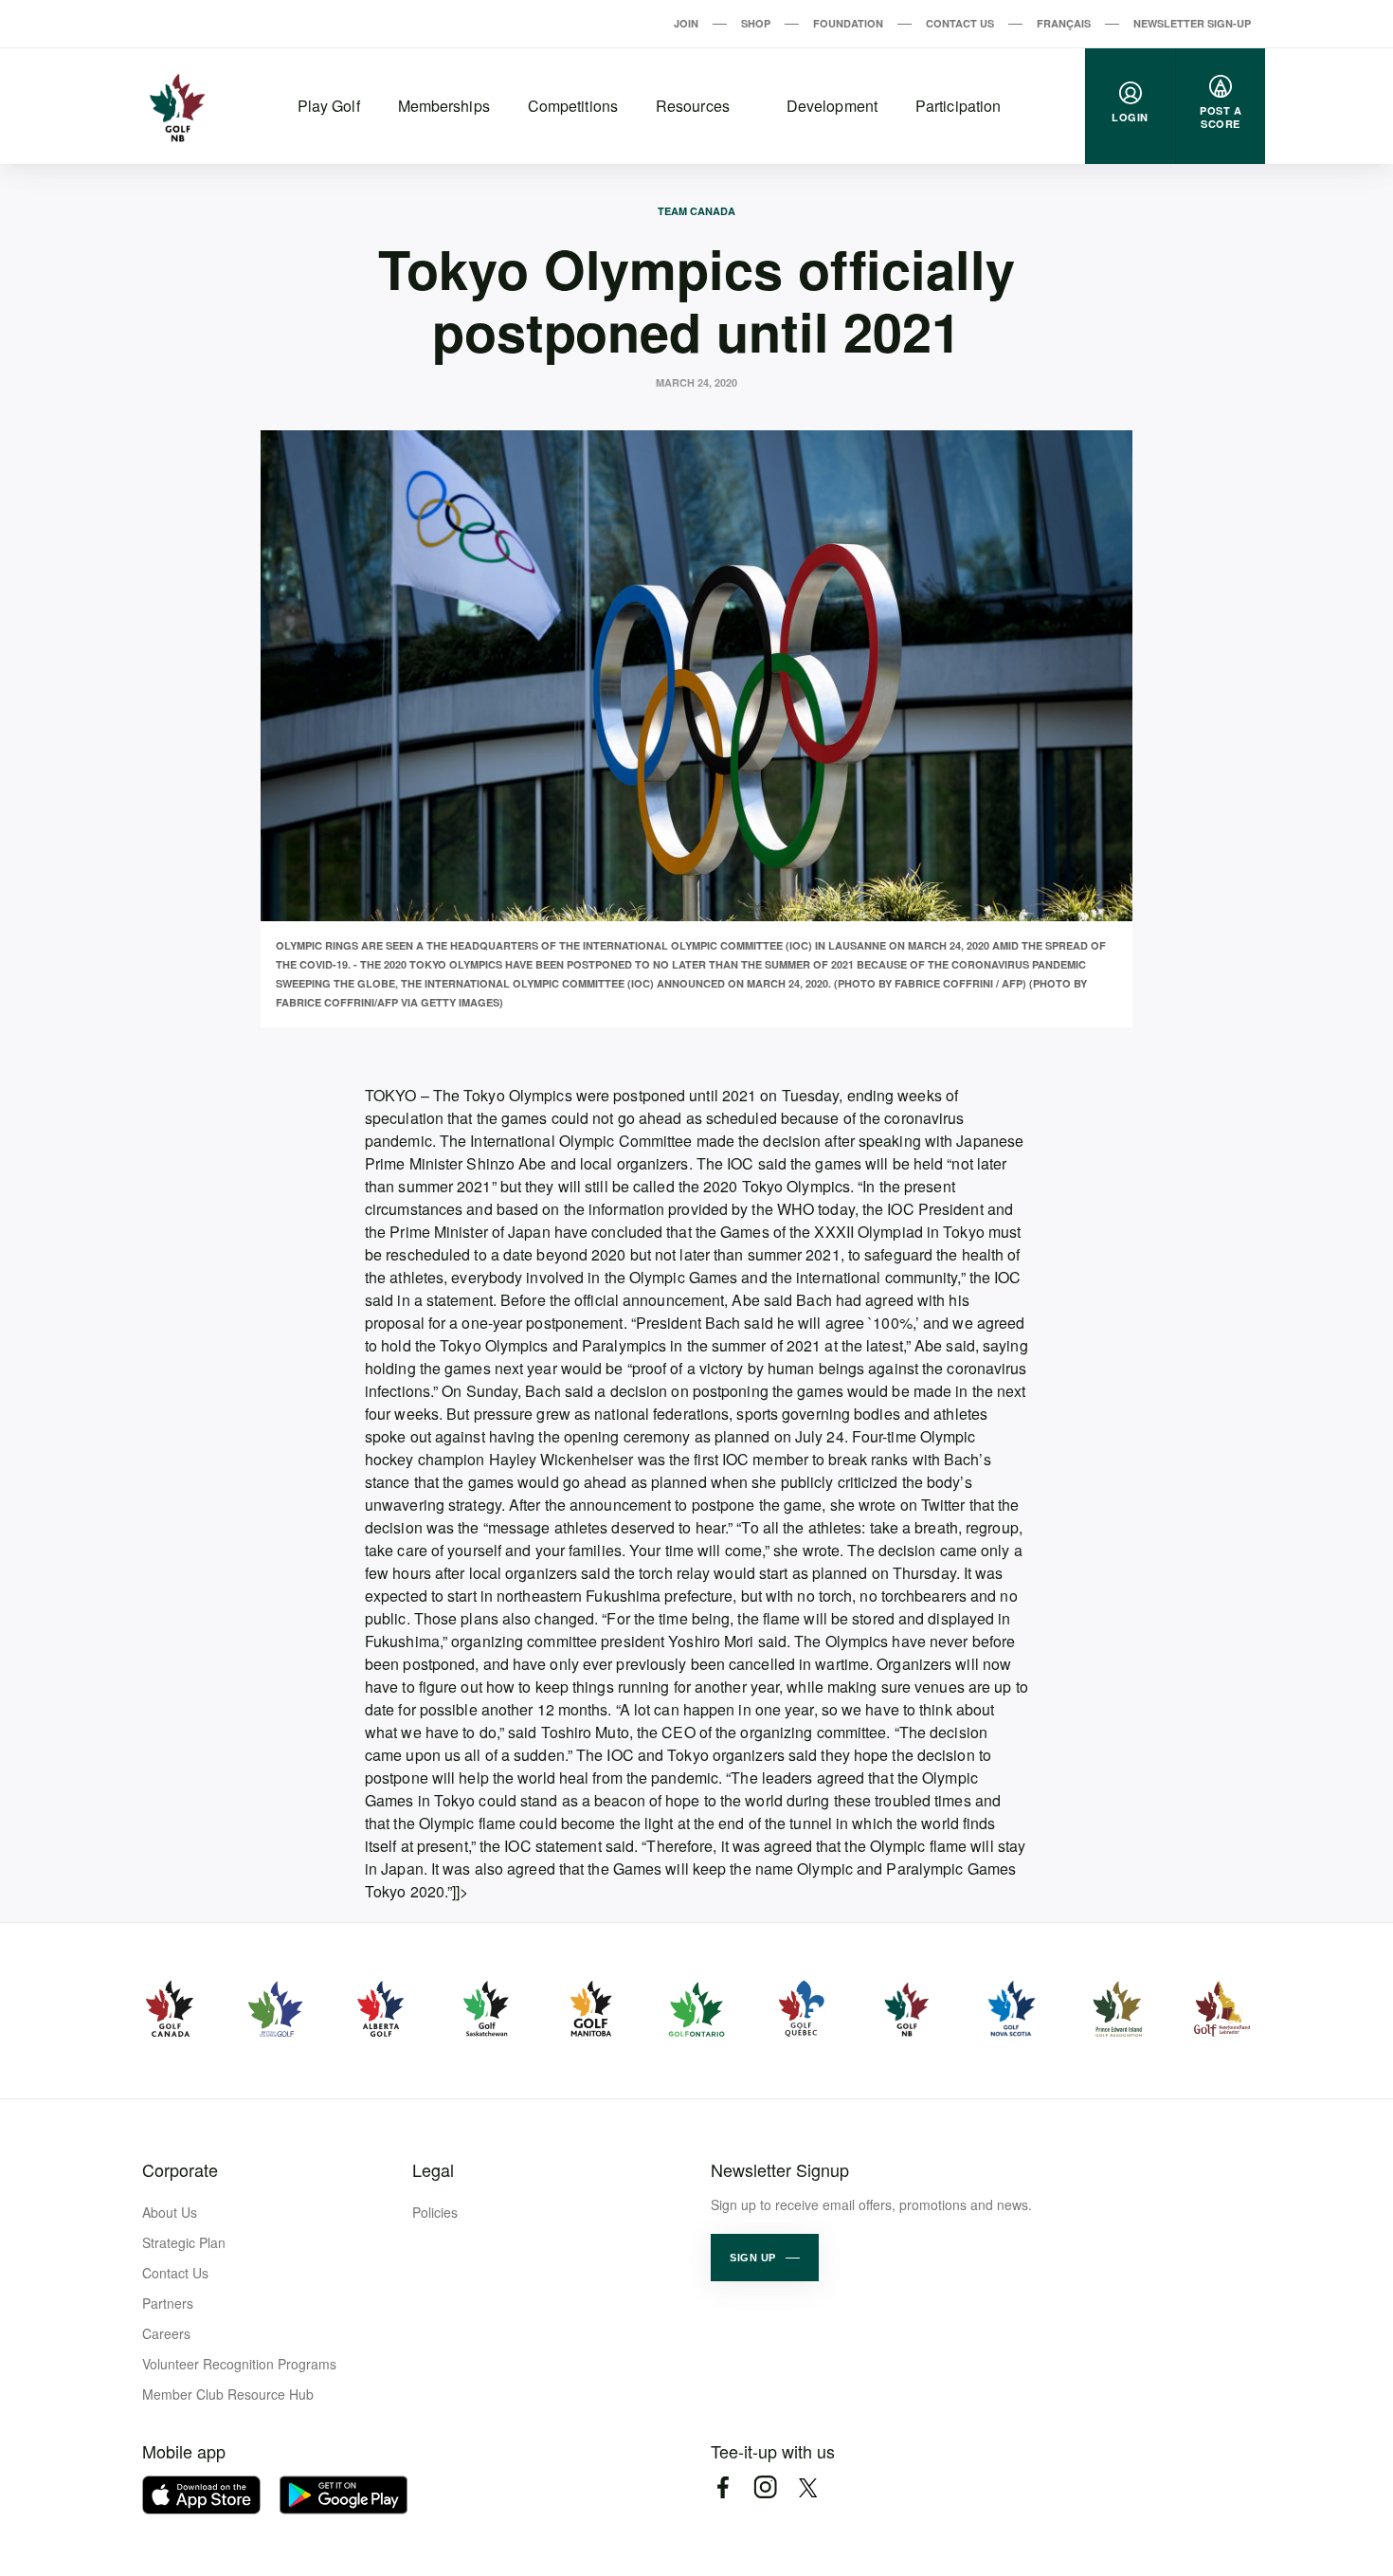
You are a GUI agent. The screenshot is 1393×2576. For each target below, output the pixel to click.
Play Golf (329, 106)
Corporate (180, 2169)
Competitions (573, 106)
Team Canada (696, 211)
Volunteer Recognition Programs (239, 2364)
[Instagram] (765, 2487)
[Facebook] (723, 2487)
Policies (435, 2212)
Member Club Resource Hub (228, 2394)
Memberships (444, 106)
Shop (756, 23)
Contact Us (960, 23)
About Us (170, 2212)
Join (686, 23)
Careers (166, 2333)
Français (1064, 23)
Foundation (848, 23)
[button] (765, 2258)
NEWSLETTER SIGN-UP (1192, 23)
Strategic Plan (184, 2242)
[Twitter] (808, 2487)
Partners (168, 2303)
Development (832, 106)
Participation (958, 106)
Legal (433, 2169)
